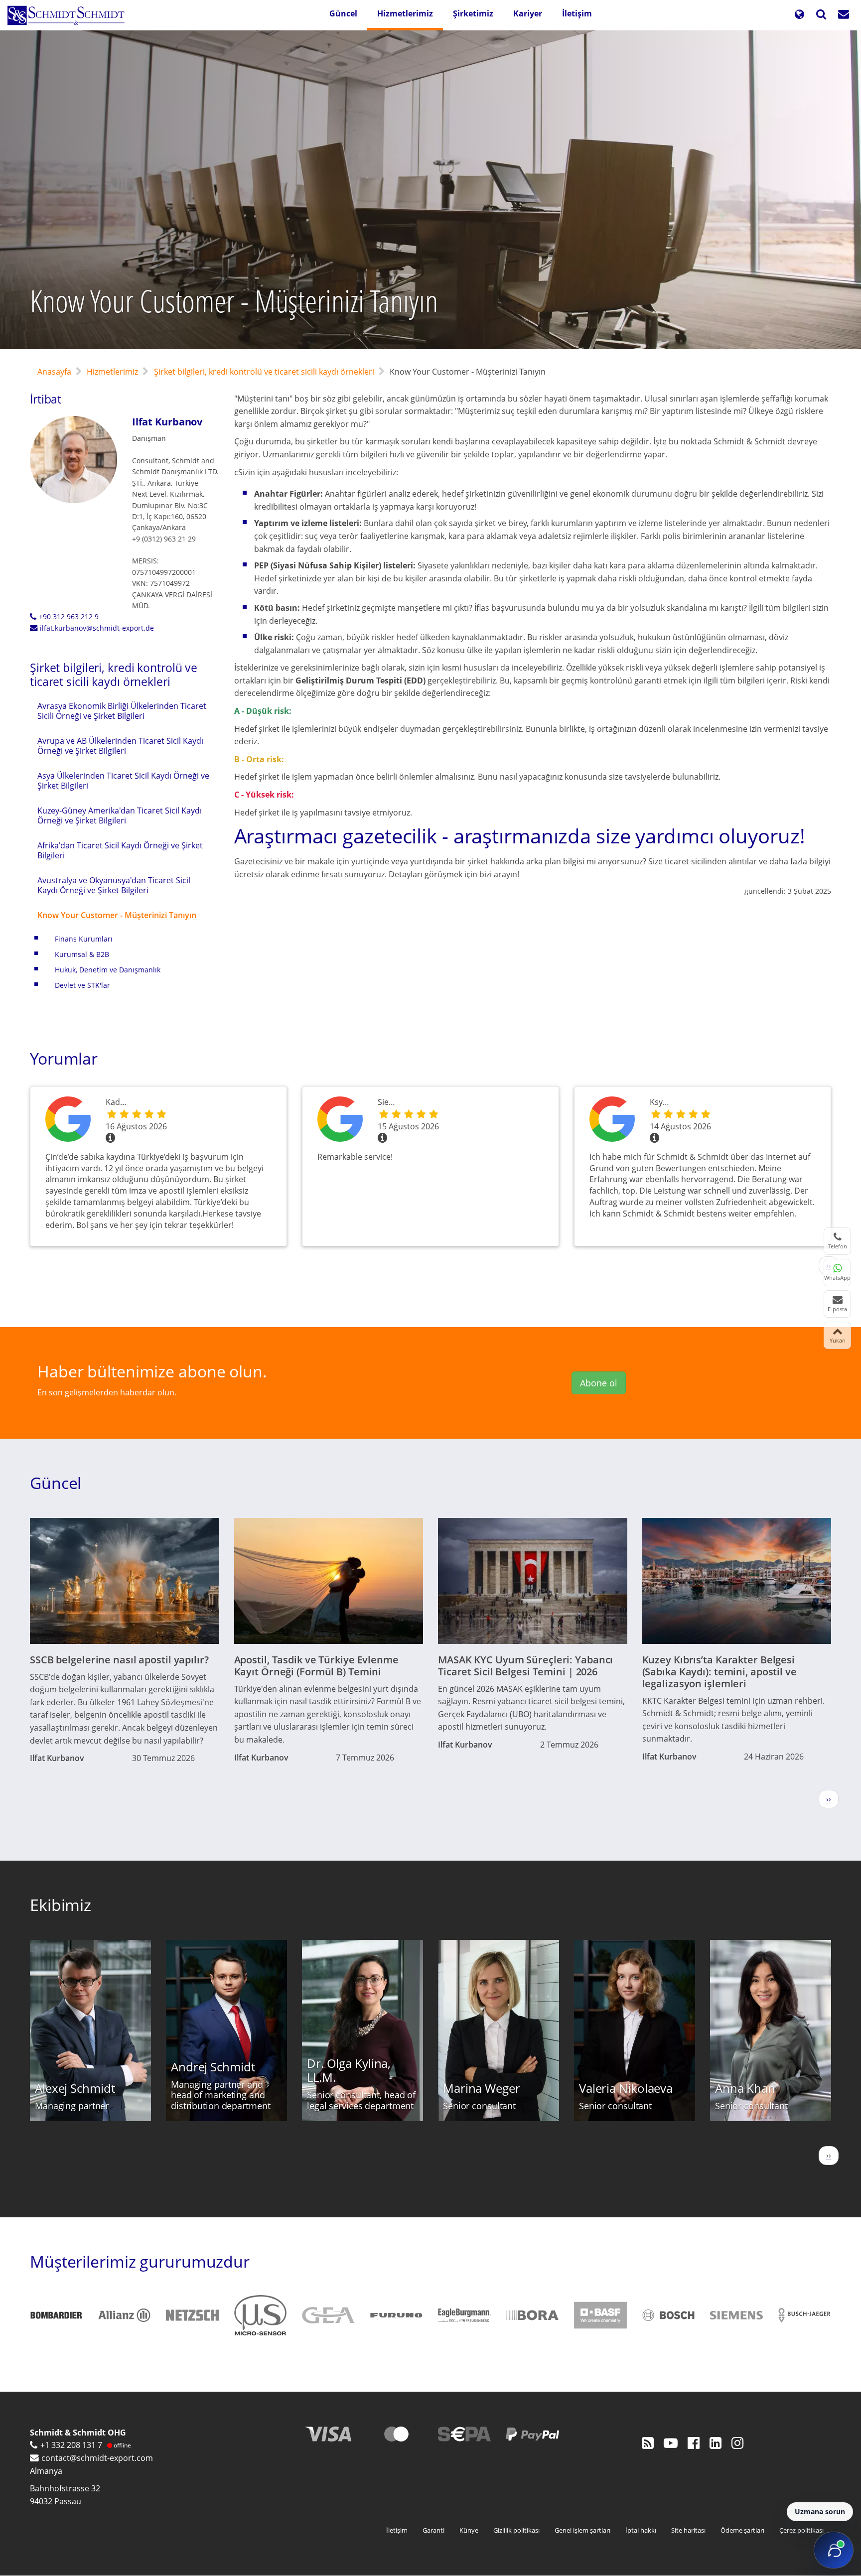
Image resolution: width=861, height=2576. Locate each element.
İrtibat (46, 399)
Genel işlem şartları (582, 2530)
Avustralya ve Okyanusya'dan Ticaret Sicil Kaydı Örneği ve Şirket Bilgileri (114, 885)
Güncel (343, 13)
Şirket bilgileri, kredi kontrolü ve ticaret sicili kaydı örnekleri (264, 372)
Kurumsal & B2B (82, 954)
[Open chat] (834, 2550)
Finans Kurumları (84, 939)
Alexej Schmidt (75, 2088)
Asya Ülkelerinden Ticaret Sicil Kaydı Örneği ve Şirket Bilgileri (123, 781)
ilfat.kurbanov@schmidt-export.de (97, 628)
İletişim (577, 13)
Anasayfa (54, 372)
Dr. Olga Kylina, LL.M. (349, 2070)
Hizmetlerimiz (405, 13)
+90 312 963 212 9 (69, 616)
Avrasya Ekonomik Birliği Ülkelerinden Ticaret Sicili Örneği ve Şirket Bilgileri (122, 711)
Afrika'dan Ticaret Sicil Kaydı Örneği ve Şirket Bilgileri (120, 850)
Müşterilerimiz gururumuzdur (140, 2261)
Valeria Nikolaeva (626, 2088)
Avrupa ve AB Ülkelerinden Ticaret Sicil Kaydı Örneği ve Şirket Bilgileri (120, 746)
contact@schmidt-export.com (97, 2458)
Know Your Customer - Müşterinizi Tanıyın (117, 915)
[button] (799, 15)
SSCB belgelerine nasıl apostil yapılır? (119, 1660)
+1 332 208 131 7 (71, 2445)
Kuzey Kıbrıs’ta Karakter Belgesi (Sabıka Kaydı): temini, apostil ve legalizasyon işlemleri (719, 1672)
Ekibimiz (61, 1905)
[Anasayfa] (70, 15)
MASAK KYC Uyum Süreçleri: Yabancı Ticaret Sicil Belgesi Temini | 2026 (525, 1666)
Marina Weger (482, 2088)
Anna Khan (745, 2088)
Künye (469, 2530)
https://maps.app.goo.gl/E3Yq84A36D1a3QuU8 (612, 1121)
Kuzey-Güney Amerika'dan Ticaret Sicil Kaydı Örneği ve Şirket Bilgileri (120, 815)
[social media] (648, 2442)
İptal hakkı (641, 2530)
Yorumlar (64, 1058)
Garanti (433, 2530)
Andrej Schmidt (213, 2067)
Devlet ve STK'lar (82, 985)
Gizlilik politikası (516, 2530)
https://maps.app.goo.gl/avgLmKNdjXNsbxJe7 (340, 1121)
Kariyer (528, 13)
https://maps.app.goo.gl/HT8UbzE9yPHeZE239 (68, 1121)
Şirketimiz (473, 13)
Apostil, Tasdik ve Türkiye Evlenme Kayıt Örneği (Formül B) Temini (316, 1666)
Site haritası (688, 2530)
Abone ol (599, 1383)
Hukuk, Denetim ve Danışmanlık (108, 970)
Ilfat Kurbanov (167, 422)
